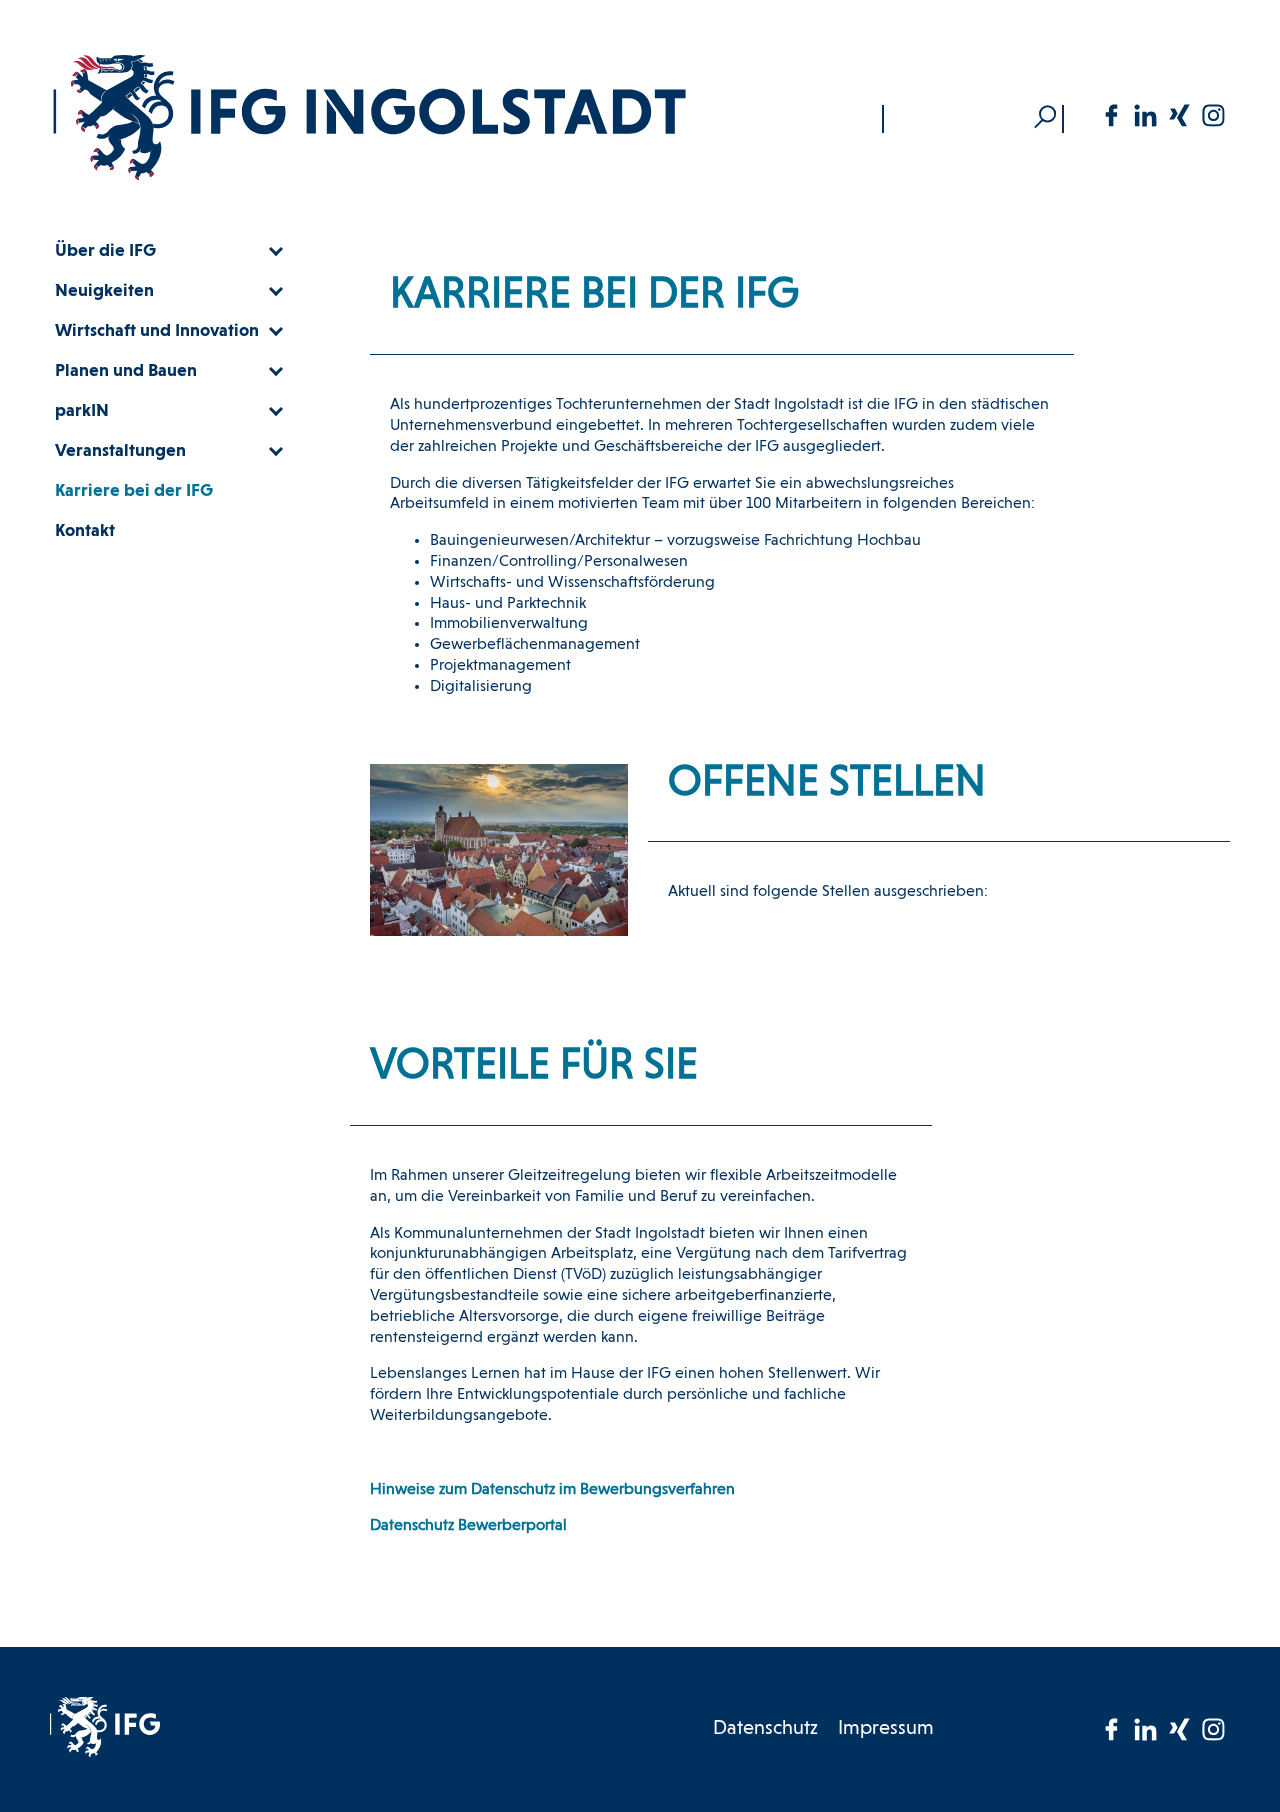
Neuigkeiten (104, 291)
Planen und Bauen (126, 371)
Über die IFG (105, 251)
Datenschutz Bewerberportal (468, 1526)
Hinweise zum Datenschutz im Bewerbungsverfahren (552, 1490)
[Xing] (1179, 115)
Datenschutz (765, 1729)
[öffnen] (275, 251)
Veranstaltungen (120, 451)
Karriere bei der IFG (134, 491)
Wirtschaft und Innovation (157, 331)
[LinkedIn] (1145, 115)
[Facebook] (1111, 115)
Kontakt (85, 531)
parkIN (82, 411)
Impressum (886, 1729)
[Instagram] (1213, 115)
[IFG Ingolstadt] (370, 118)
